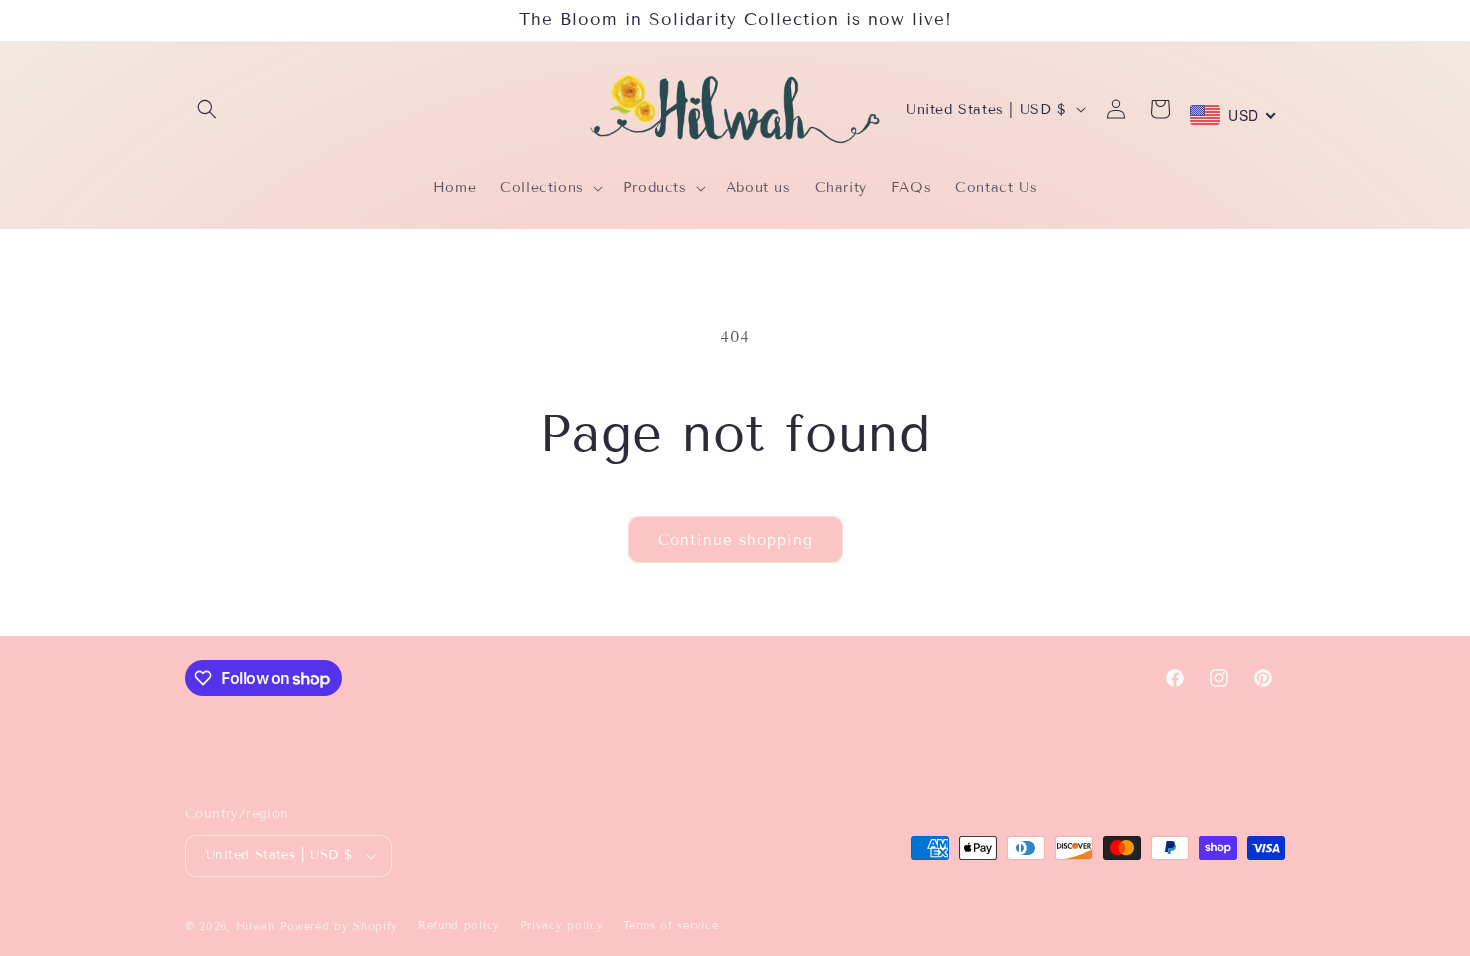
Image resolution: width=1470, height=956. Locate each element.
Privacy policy (562, 925)
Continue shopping (735, 540)
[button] (207, 109)
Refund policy (459, 925)
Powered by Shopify (339, 926)
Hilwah (258, 926)
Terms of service (670, 925)
